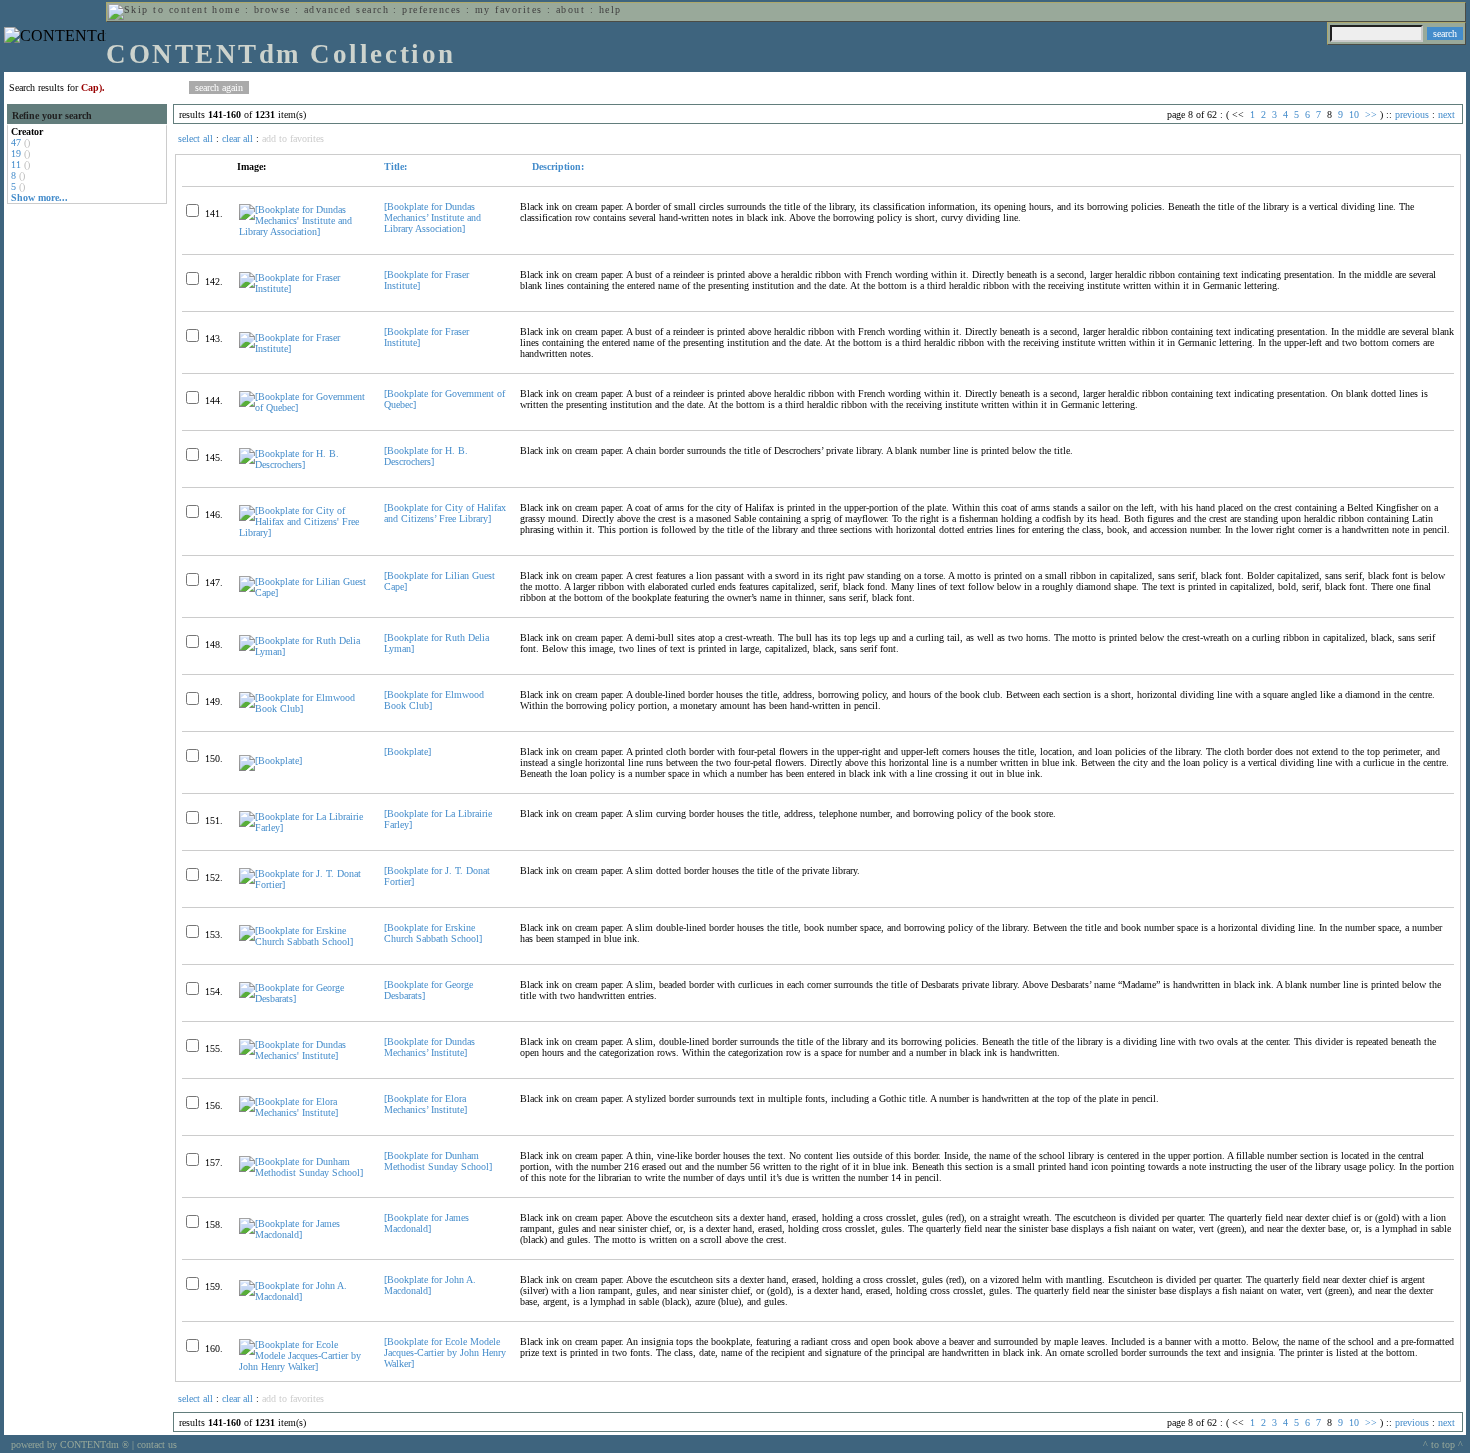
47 (16, 142)
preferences (431, 9)
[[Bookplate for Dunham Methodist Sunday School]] (303, 1172)
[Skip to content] (158, 9)
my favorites (509, 9)
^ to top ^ (1443, 1444)
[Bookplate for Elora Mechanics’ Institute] (425, 1104)
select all (195, 138)
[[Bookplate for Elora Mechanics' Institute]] (303, 1112)
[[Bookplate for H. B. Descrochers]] (303, 464)
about (570, 9)
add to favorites (293, 138)
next (1446, 114)
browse (272, 9)
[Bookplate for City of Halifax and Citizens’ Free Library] (445, 513)
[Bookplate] (407, 751)
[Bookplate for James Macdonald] (426, 1223)
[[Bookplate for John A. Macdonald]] (303, 1296)
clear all (237, 138)
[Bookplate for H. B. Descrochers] (426, 456)
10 (1354, 114)
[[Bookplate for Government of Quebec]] (303, 407)
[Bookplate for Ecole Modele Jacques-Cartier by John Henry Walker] (445, 1352)
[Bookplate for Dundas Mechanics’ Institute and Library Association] (432, 217)
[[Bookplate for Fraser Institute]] (303, 288)
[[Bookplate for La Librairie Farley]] (303, 827)
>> (1371, 114)
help (610, 9)
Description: (556, 166)
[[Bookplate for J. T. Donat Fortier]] (303, 884)
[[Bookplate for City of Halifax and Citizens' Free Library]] (303, 532)
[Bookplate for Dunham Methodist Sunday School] (438, 1161)
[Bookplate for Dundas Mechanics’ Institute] (429, 1047)
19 (16, 153)
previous (1412, 114)
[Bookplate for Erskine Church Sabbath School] (433, 933)
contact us (157, 1444)
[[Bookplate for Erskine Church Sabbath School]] (303, 941)
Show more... (39, 197)
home (226, 9)
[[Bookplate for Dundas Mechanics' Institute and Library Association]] (303, 231)
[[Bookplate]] (270, 760)
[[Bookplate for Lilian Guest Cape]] (303, 592)
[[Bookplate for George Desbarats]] (303, 998)
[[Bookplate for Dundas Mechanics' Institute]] (303, 1055)
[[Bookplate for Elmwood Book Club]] (303, 708)
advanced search (346, 9)
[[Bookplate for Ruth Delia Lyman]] (303, 651)
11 (16, 164)
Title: (395, 166)
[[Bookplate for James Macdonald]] (303, 1234)
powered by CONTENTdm (70, 1444)
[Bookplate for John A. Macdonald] (430, 1285)
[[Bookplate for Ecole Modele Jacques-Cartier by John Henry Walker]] (303, 1366)
